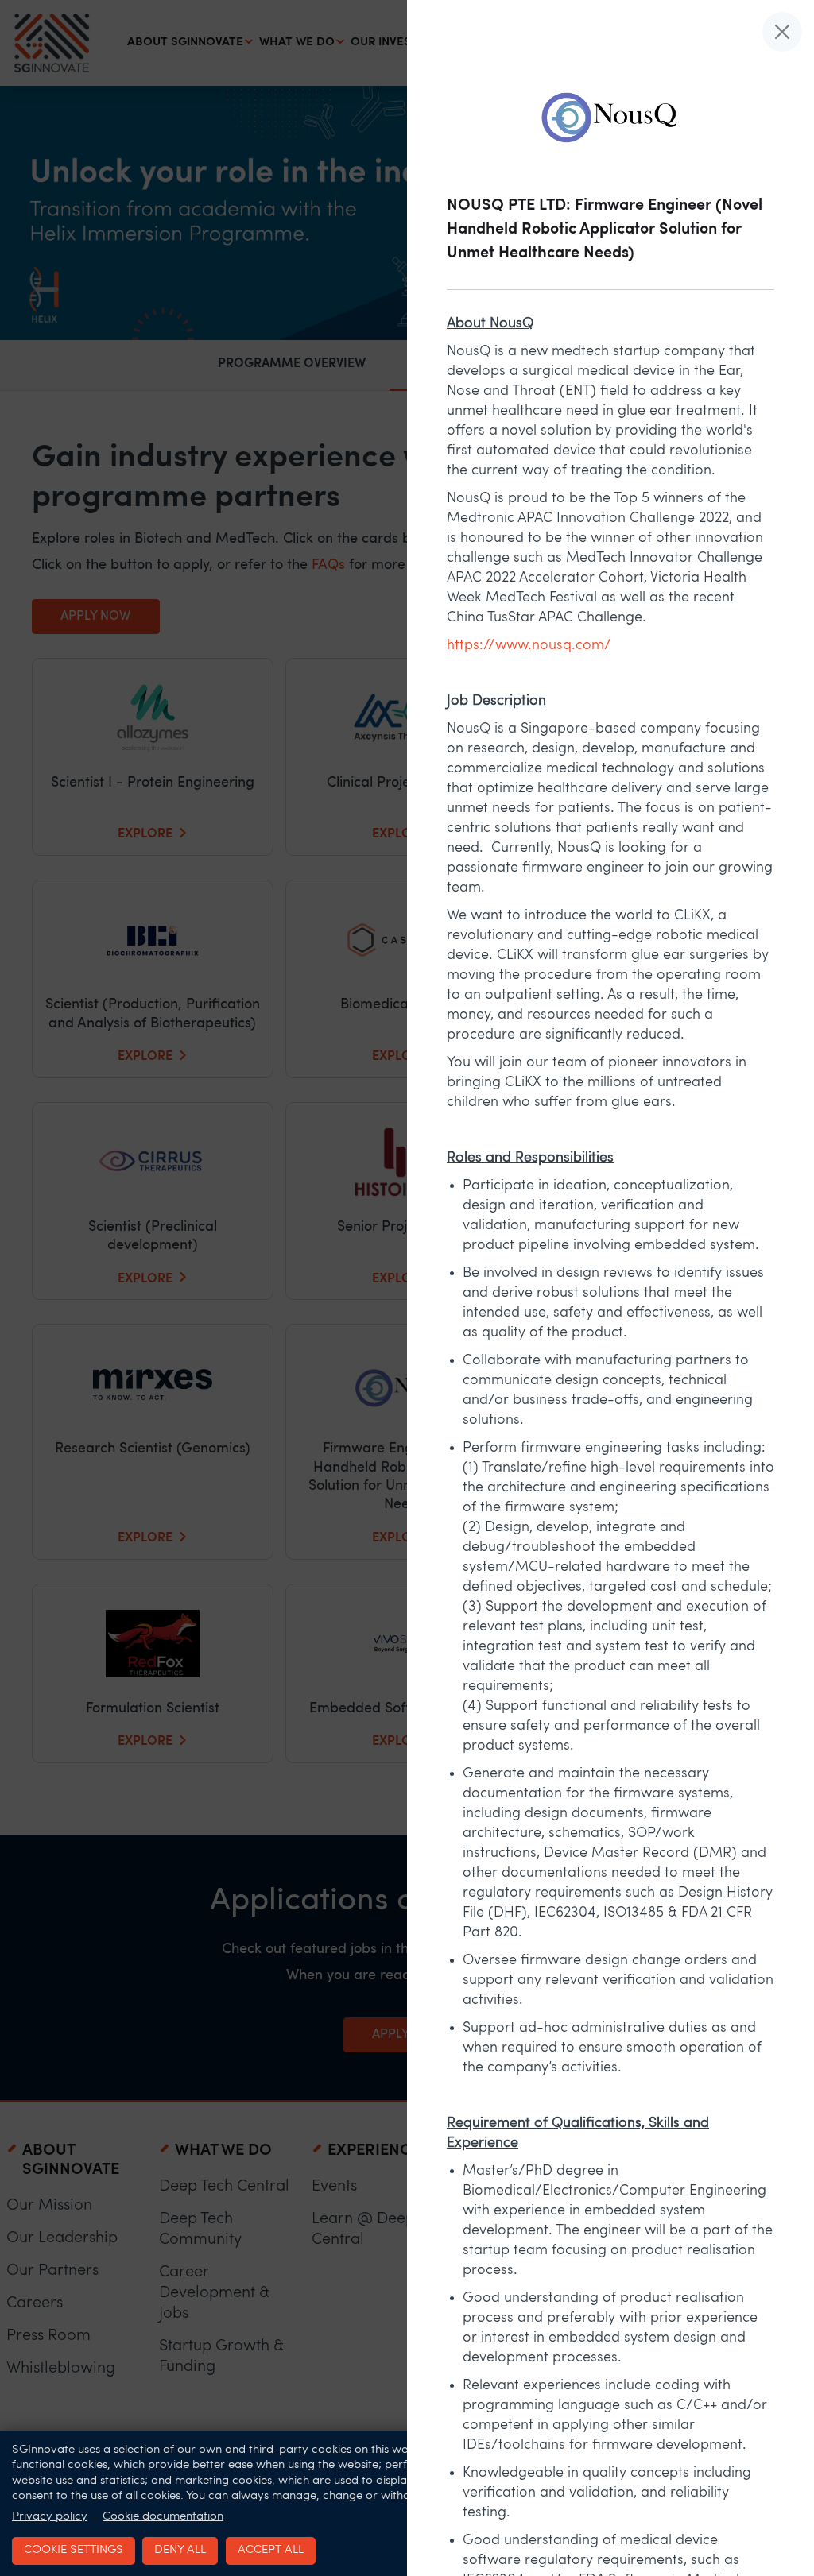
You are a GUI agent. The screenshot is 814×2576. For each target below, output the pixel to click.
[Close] (782, 32)
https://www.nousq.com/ (529, 646)
